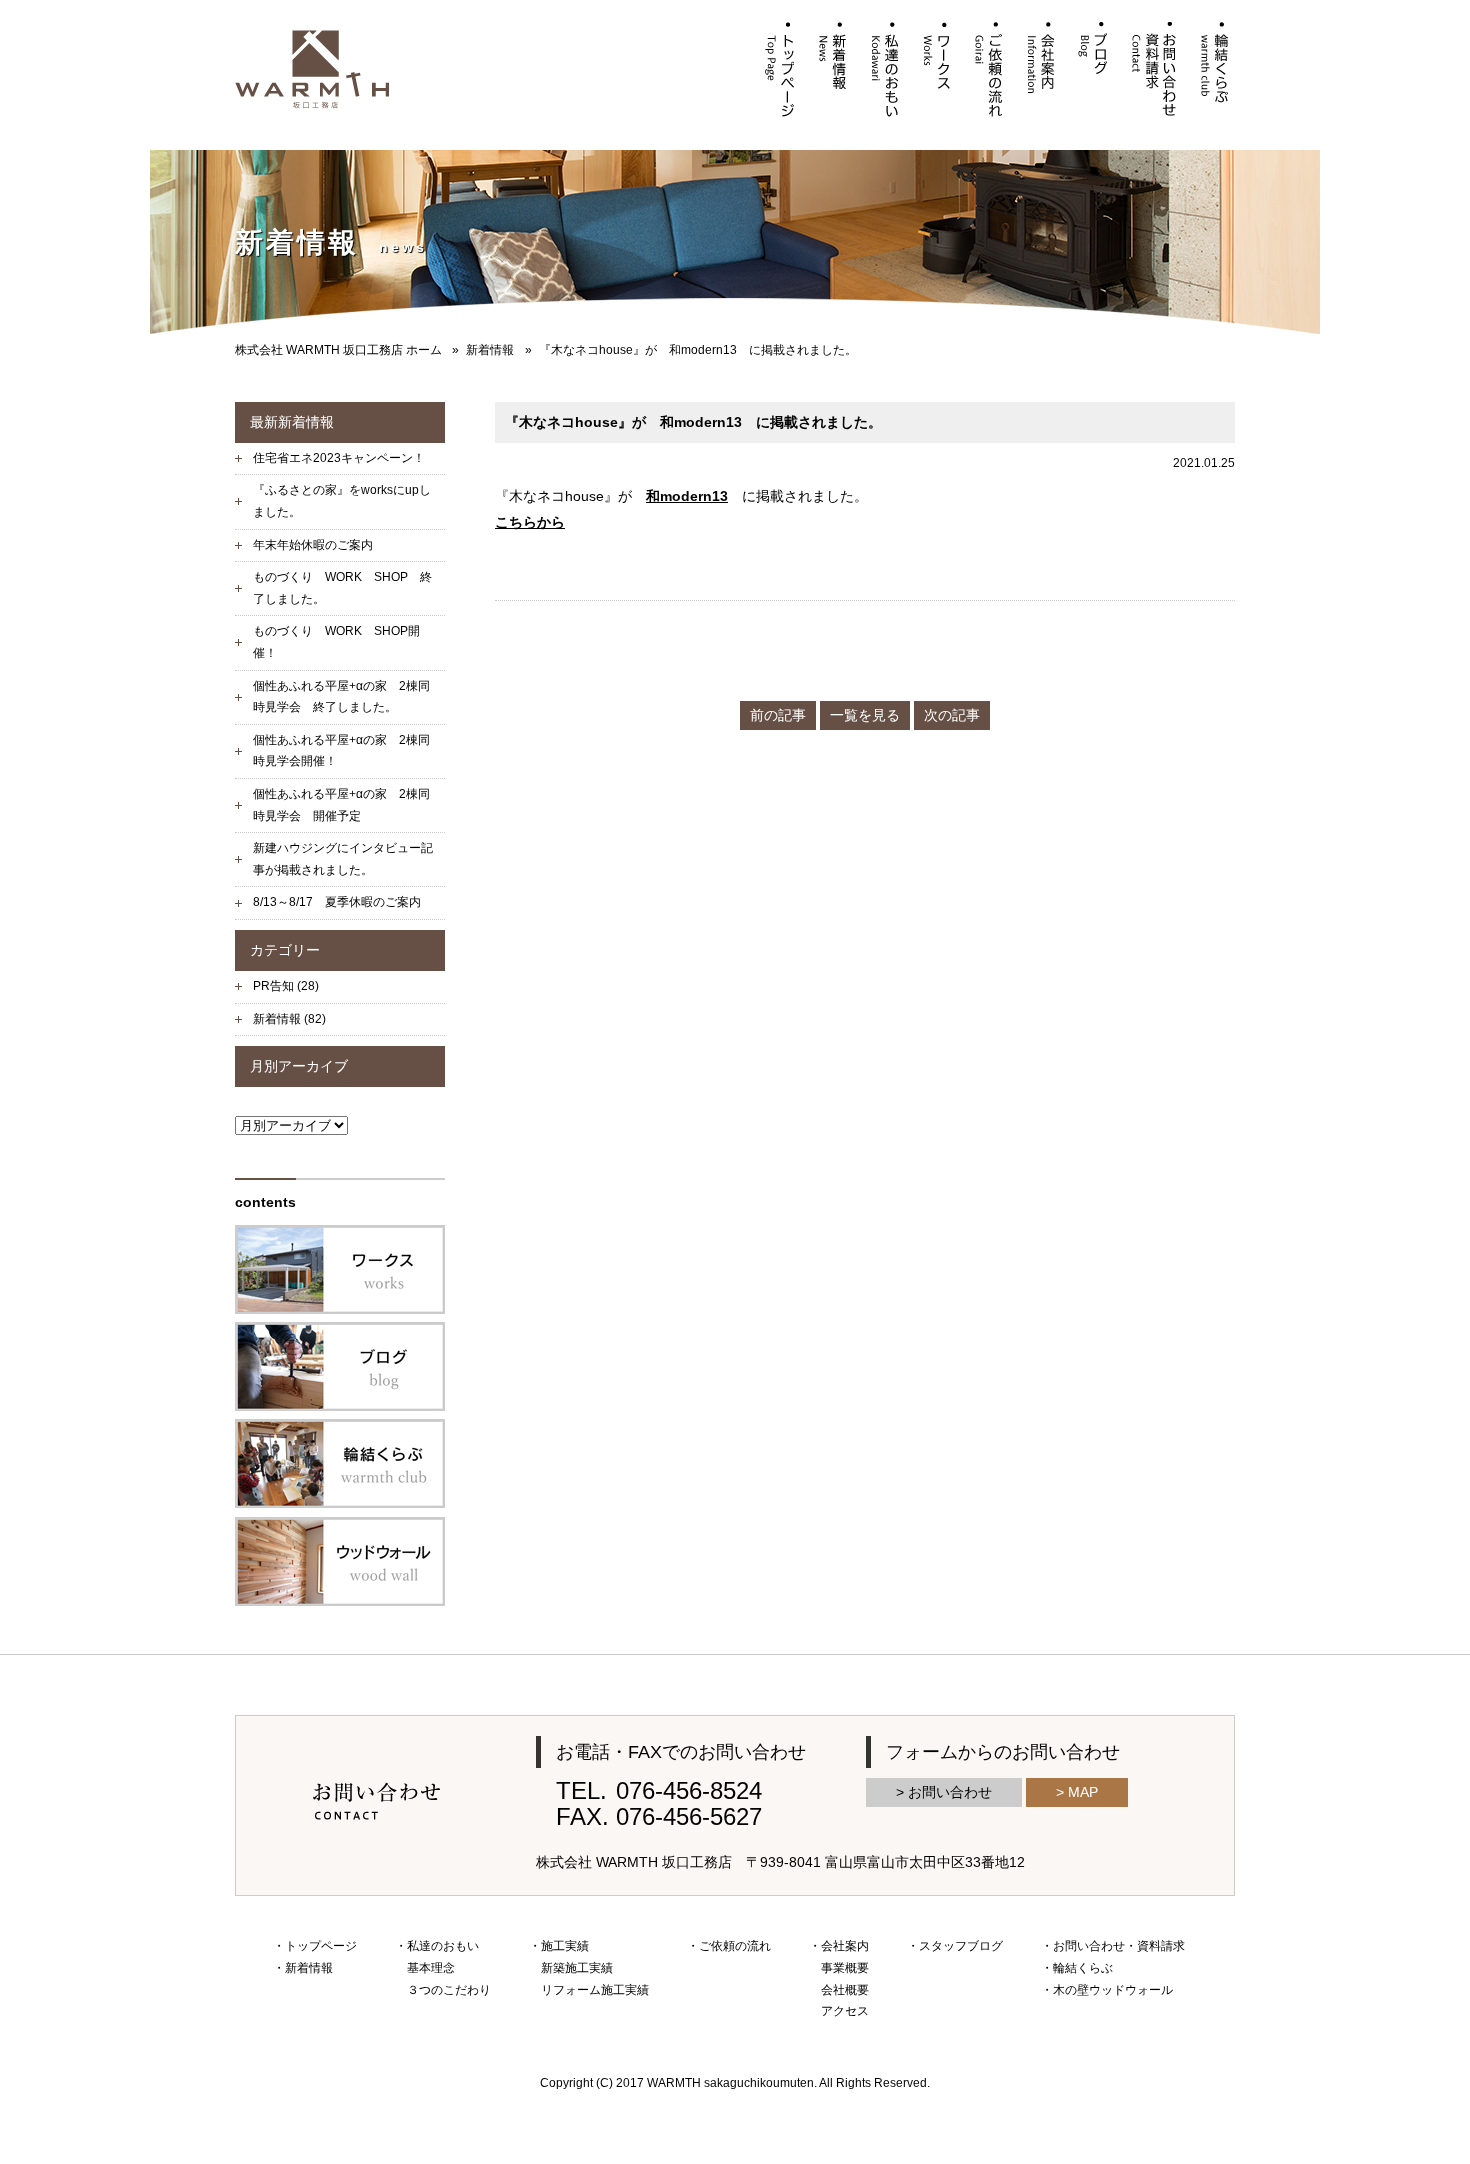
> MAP (1077, 1792)
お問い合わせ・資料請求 (1119, 1946)
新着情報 (490, 350)
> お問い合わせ (944, 1792)
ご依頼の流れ (735, 1946)
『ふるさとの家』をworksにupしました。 (342, 501)
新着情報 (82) (289, 1019)
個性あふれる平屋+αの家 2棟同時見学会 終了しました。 (341, 697)
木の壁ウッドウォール (1113, 1990)
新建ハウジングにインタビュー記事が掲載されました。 (343, 859)
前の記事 (778, 715)
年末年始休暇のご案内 (313, 545)
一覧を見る (865, 715)
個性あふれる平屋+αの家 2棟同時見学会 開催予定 (341, 805)
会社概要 (845, 1990)
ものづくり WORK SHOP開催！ (336, 642)
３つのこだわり (449, 1990)
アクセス (845, 2011)
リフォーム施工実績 (595, 1990)
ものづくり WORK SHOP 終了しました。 (342, 588)
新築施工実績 (577, 1968)
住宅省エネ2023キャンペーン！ (339, 458)
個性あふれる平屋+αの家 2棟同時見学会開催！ (341, 751)
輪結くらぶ (1083, 1968)
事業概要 (845, 1968)
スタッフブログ (961, 1946)
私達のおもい (443, 1946)
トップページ (321, 1946)
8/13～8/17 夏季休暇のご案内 (337, 902)
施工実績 (565, 1946)
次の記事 (952, 715)
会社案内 (845, 1946)
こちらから (530, 522)
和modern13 (687, 496)
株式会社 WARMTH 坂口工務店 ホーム (338, 350)
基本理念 (431, 1968)
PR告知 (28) (286, 986)
